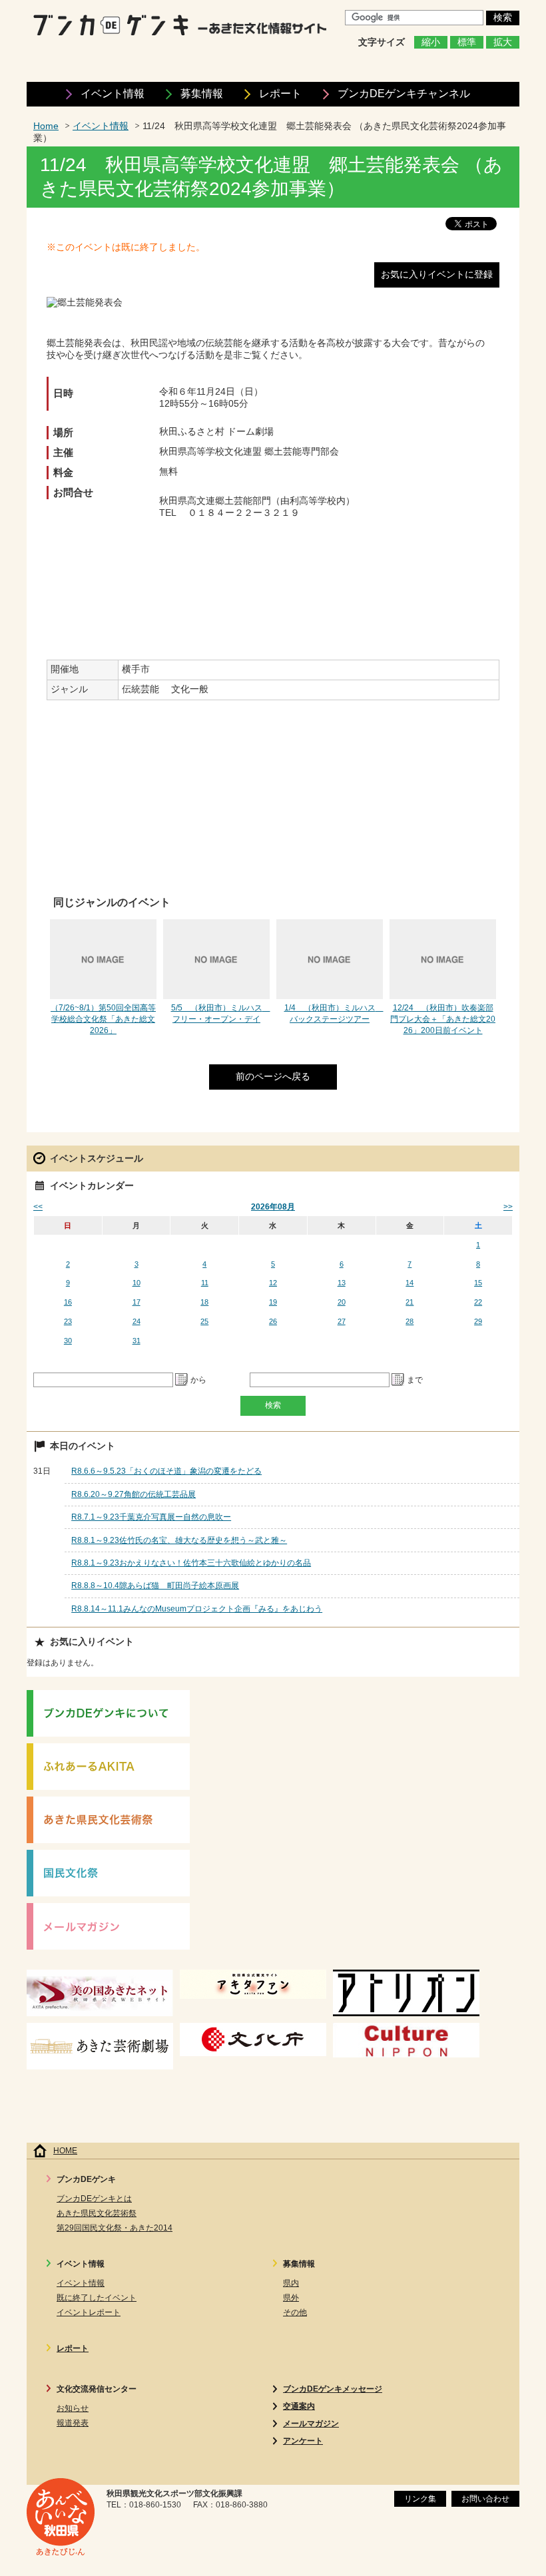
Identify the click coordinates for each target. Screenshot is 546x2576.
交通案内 (299, 2406)
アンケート (303, 2441)
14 (409, 1283)
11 (205, 1283)
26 (273, 1321)
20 (342, 1302)
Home (46, 126)
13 (342, 1283)
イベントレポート (89, 2312)
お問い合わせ (485, 2499)
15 (478, 1283)
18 (204, 1302)
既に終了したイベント (97, 2298)
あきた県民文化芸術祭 (97, 2213)
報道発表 (73, 2423)
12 (273, 1283)
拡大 (503, 42)
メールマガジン (311, 2424)
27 (342, 1321)
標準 (467, 42)
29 (478, 1321)
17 (136, 1302)
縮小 (431, 42)
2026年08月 (273, 1207)
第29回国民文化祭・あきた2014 (115, 2228)
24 (136, 1321)
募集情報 (202, 94)
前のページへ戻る (273, 1077)
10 (136, 1283)
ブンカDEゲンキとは (94, 2199)
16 (68, 1302)
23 (68, 1321)
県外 (291, 2298)
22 (478, 1302)
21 (409, 1302)
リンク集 (420, 2499)
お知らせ (73, 2408)
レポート (280, 94)
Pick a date (182, 1380)
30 (68, 1341)
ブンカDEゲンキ (404, 94)
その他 (295, 2312)
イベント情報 (113, 94)
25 (204, 1321)
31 (136, 1341)
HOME (65, 2151)
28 (409, 1321)
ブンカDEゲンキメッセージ (333, 2389)
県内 (291, 2283)
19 (273, 1302)
